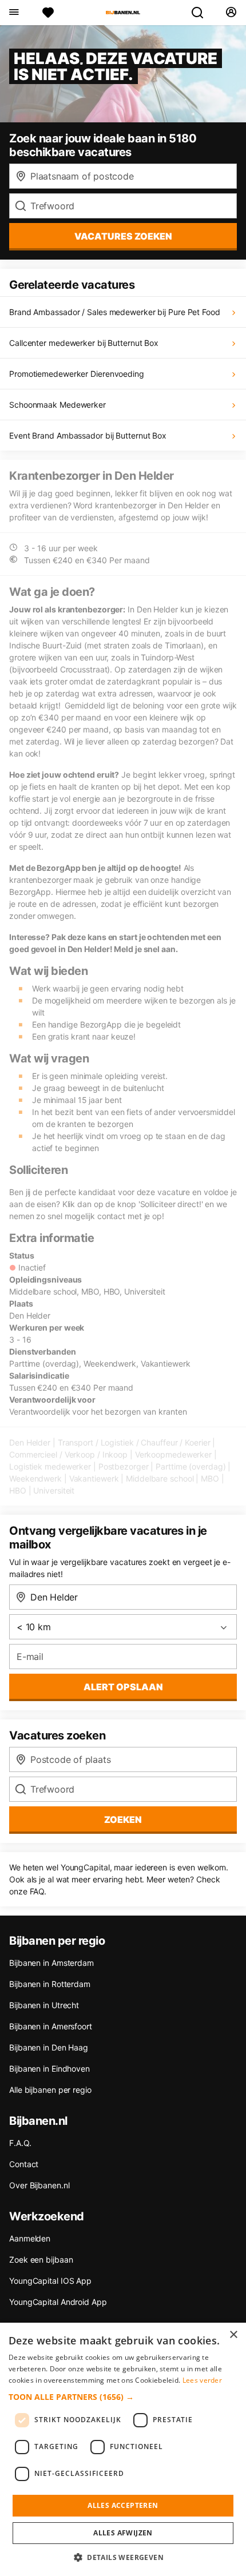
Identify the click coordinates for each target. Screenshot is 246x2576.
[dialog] (123, 2449)
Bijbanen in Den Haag (49, 2047)
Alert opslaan (123, 1687)
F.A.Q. (20, 2143)
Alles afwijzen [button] (123, 2533)
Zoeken (123, 1819)
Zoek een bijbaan (41, 2260)
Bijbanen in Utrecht (44, 2005)
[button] (123, 2397)
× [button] (233, 2335)
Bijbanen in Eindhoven (49, 2069)
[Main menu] (13, 13)
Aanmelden (30, 2238)
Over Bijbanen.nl (39, 2185)
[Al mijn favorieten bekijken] (48, 13)
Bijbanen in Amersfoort (51, 2026)
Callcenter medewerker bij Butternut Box (84, 343)
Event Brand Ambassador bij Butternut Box (88, 435)
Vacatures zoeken (123, 236)
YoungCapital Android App (58, 2302)
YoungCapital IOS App (50, 2281)
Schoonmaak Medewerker (57, 405)
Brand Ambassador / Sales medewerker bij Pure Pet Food (115, 312)
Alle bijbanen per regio (50, 2090)
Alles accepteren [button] (123, 2505)
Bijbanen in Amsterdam (51, 1963)
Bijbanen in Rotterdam (50, 1984)
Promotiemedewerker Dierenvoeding (77, 374)
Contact (24, 2164)
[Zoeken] (202, 13)
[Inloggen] (231, 13)
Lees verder (202, 2380)
